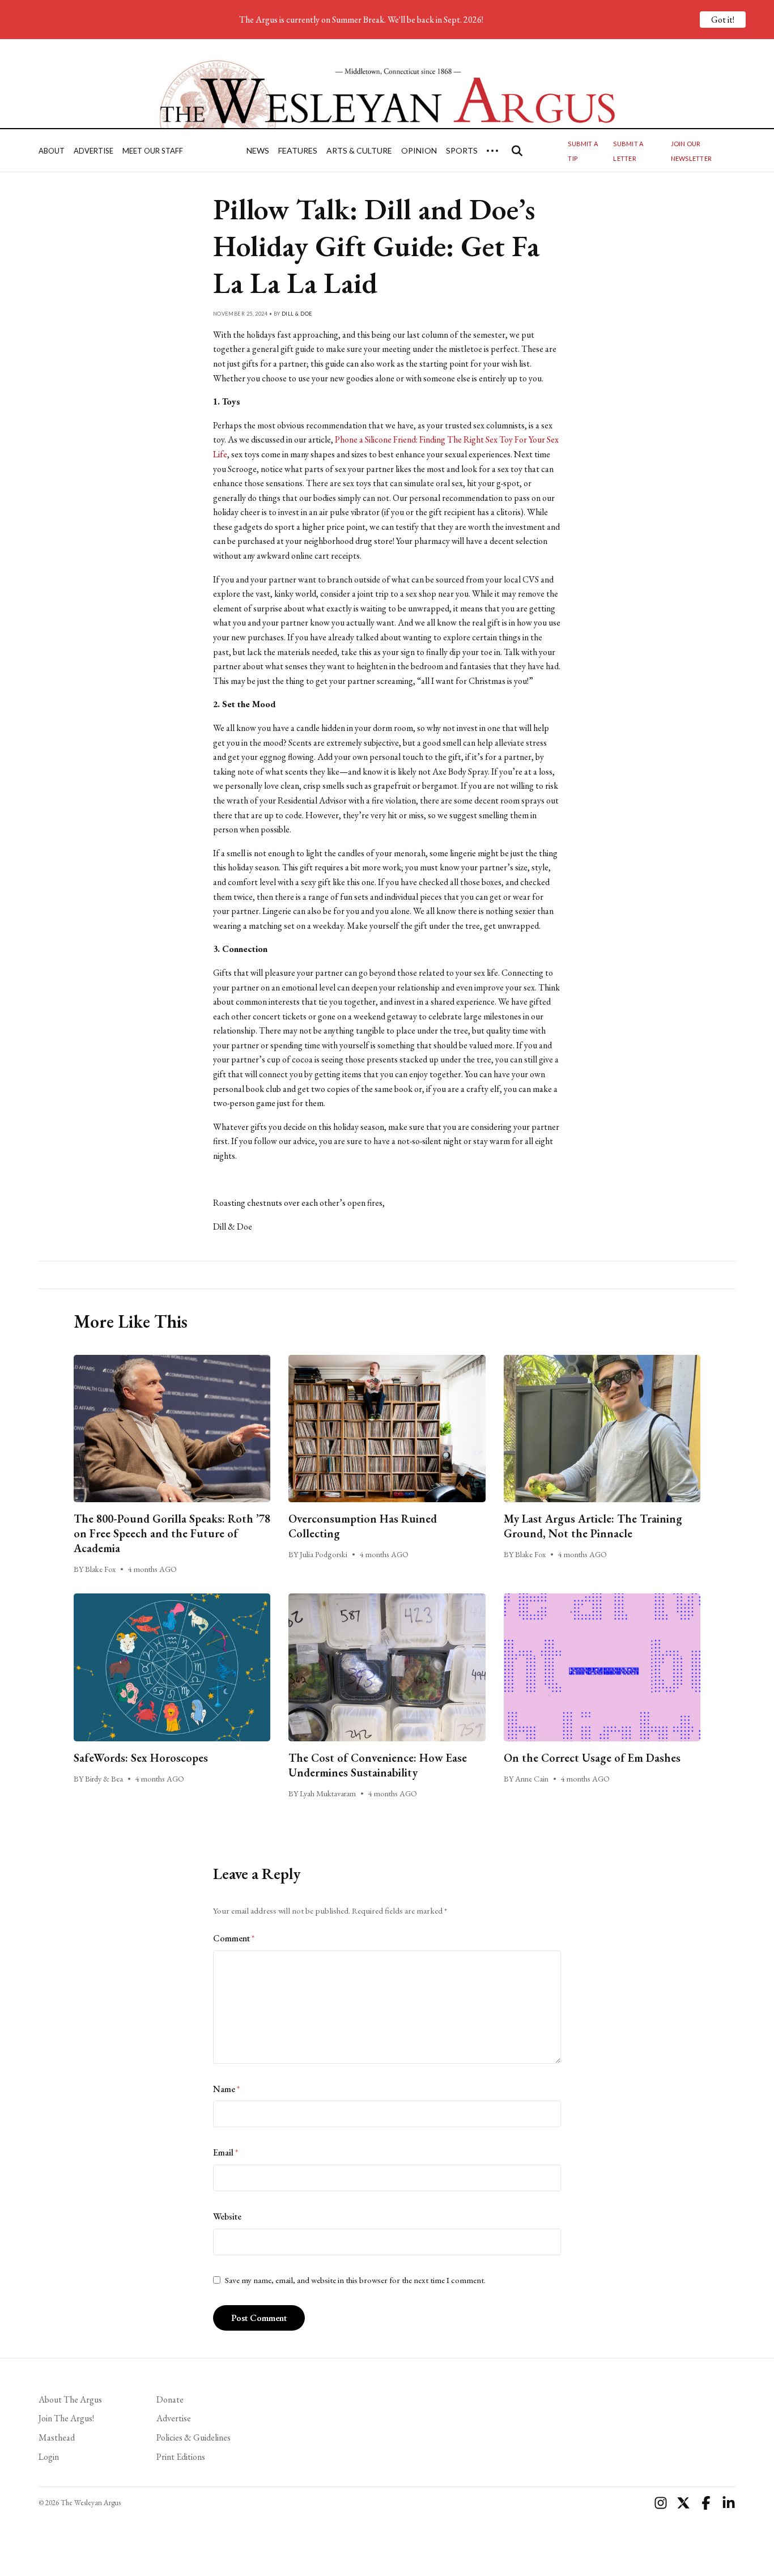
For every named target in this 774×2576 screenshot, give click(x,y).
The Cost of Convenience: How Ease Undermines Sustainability (378, 1765)
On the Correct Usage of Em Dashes (592, 1758)
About (52, 151)
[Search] (517, 151)
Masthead (57, 2437)
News (258, 150)
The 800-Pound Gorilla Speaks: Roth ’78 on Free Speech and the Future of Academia (172, 1533)
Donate (170, 2399)
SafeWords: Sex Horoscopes (141, 1758)
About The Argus (70, 2399)
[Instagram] (661, 2503)
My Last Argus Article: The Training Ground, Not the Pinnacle (593, 1526)
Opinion (419, 150)
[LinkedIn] (729, 2503)
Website (227, 2216)
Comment (234, 1938)
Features (298, 150)
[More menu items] (492, 151)
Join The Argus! (66, 2418)
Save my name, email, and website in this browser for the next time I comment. (355, 2280)
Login (49, 2457)
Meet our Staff (153, 151)
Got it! (723, 20)
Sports (462, 150)
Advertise (93, 151)
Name (226, 2089)
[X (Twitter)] (683, 2503)
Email (226, 2152)
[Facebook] (706, 2503)
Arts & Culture (359, 150)
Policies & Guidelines (193, 2437)
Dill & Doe (297, 314)
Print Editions (181, 2457)
